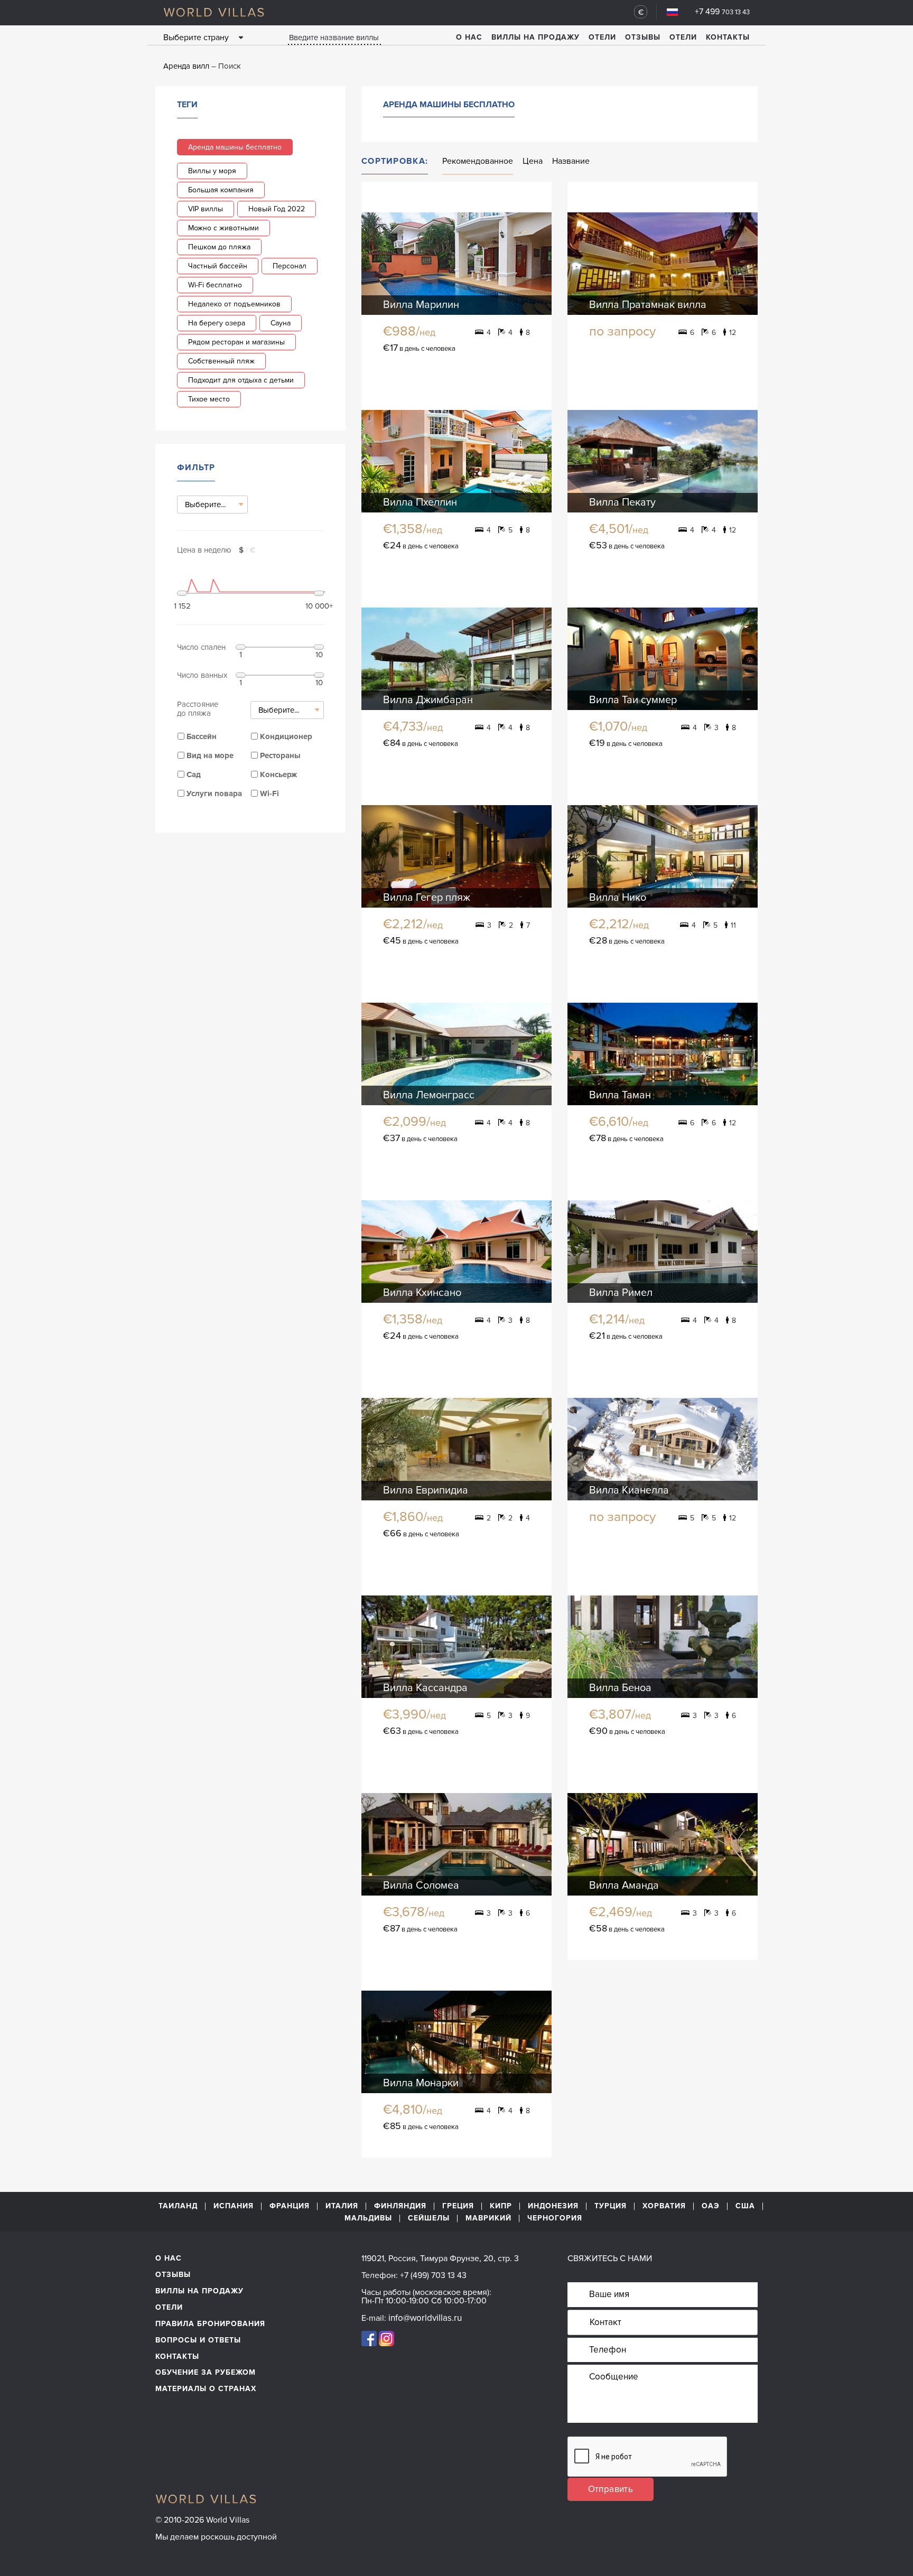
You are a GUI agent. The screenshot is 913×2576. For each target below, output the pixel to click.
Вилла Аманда (624, 1886)
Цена (533, 161)
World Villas (214, 12)
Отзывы (643, 37)
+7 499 (722, 12)
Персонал (290, 266)
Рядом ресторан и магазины (236, 342)
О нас (469, 37)
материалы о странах (206, 2389)
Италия (342, 2206)
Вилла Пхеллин (420, 502)
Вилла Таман (620, 1095)
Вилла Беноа (620, 1688)
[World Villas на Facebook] (369, 2338)
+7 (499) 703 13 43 (433, 2275)
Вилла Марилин (421, 305)
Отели (602, 37)
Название (571, 161)
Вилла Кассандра (425, 1688)
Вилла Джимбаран (428, 700)
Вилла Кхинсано (422, 1293)
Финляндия (400, 2206)
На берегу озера (217, 323)
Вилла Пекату (622, 502)
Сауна (281, 323)
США (745, 2206)
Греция (458, 2206)
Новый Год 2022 (277, 209)
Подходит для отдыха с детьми (241, 380)
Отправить (611, 2489)
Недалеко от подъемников (234, 304)
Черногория (555, 2218)
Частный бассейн (218, 266)
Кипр (501, 2206)
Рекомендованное (478, 161)
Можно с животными (223, 228)
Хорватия (664, 2206)
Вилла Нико (618, 898)
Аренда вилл (186, 66)
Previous (379, 263)
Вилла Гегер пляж (427, 898)
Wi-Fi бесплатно (215, 285)
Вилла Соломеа (421, 1886)
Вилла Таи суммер (633, 700)
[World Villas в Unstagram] (386, 2338)
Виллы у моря (212, 171)
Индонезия (553, 2206)
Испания (234, 2206)
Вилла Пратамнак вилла (648, 305)
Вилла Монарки (421, 2083)
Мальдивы (368, 2218)
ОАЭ (711, 2206)
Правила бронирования (210, 2324)
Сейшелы (429, 2218)
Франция (290, 2206)
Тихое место (209, 399)
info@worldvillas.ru (425, 2318)
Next (534, 263)
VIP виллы (206, 209)
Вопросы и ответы (198, 2340)
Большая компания (221, 190)
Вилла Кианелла (629, 1490)
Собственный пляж (221, 361)
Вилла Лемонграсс (429, 1095)
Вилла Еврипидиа (426, 1490)
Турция (611, 2206)
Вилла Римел (621, 1293)
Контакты (728, 37)
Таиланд (178, 2206)
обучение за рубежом (206, 2372)
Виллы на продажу (535, 37)
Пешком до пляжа (219, 247)
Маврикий (488, 2218)
